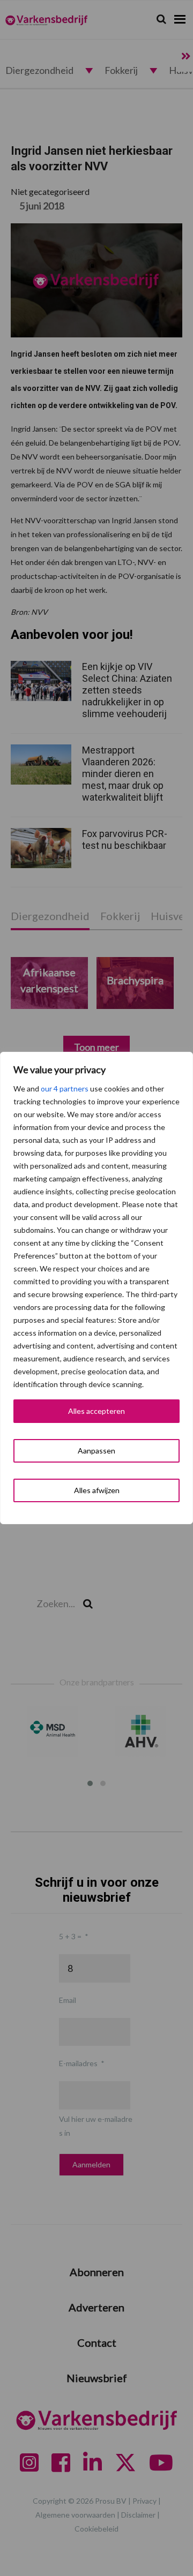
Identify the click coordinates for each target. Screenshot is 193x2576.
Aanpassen (96, 1451)
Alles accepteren (96, 1411)
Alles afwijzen (97, 1490)
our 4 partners (65, 1089)
